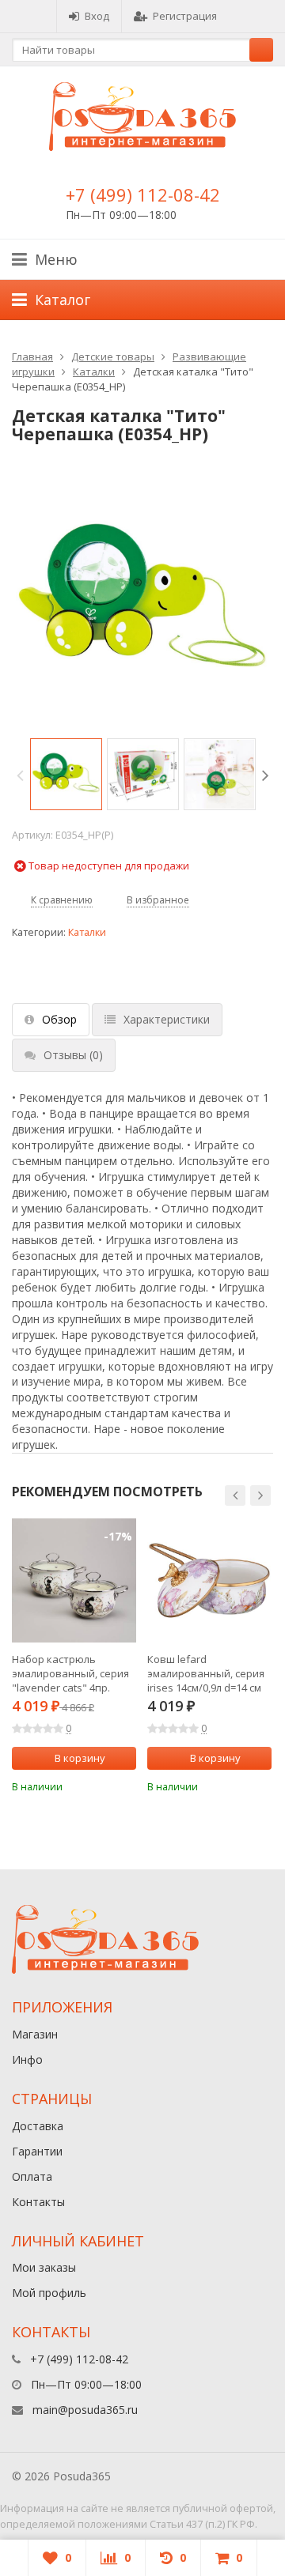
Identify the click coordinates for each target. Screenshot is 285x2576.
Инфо (27, 2059)
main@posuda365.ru (85, 2410)
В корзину (80, 1758)
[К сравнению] (104, 1785)
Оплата (32, 2176)
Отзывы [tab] (73, 1055)
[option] (66, 774)
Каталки (94, 372)
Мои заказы (44, 2267)
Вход (97, 16)
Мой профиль (49, 2293)
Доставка (38, 2126)
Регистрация (185, 16)
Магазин (35, 2034)
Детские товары (113, 356)
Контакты (38, 2202)
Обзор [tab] (59, 1019)
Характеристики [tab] (167, 1019)
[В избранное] (127, 1785)
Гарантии (37, 2151)
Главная (32, 356)
